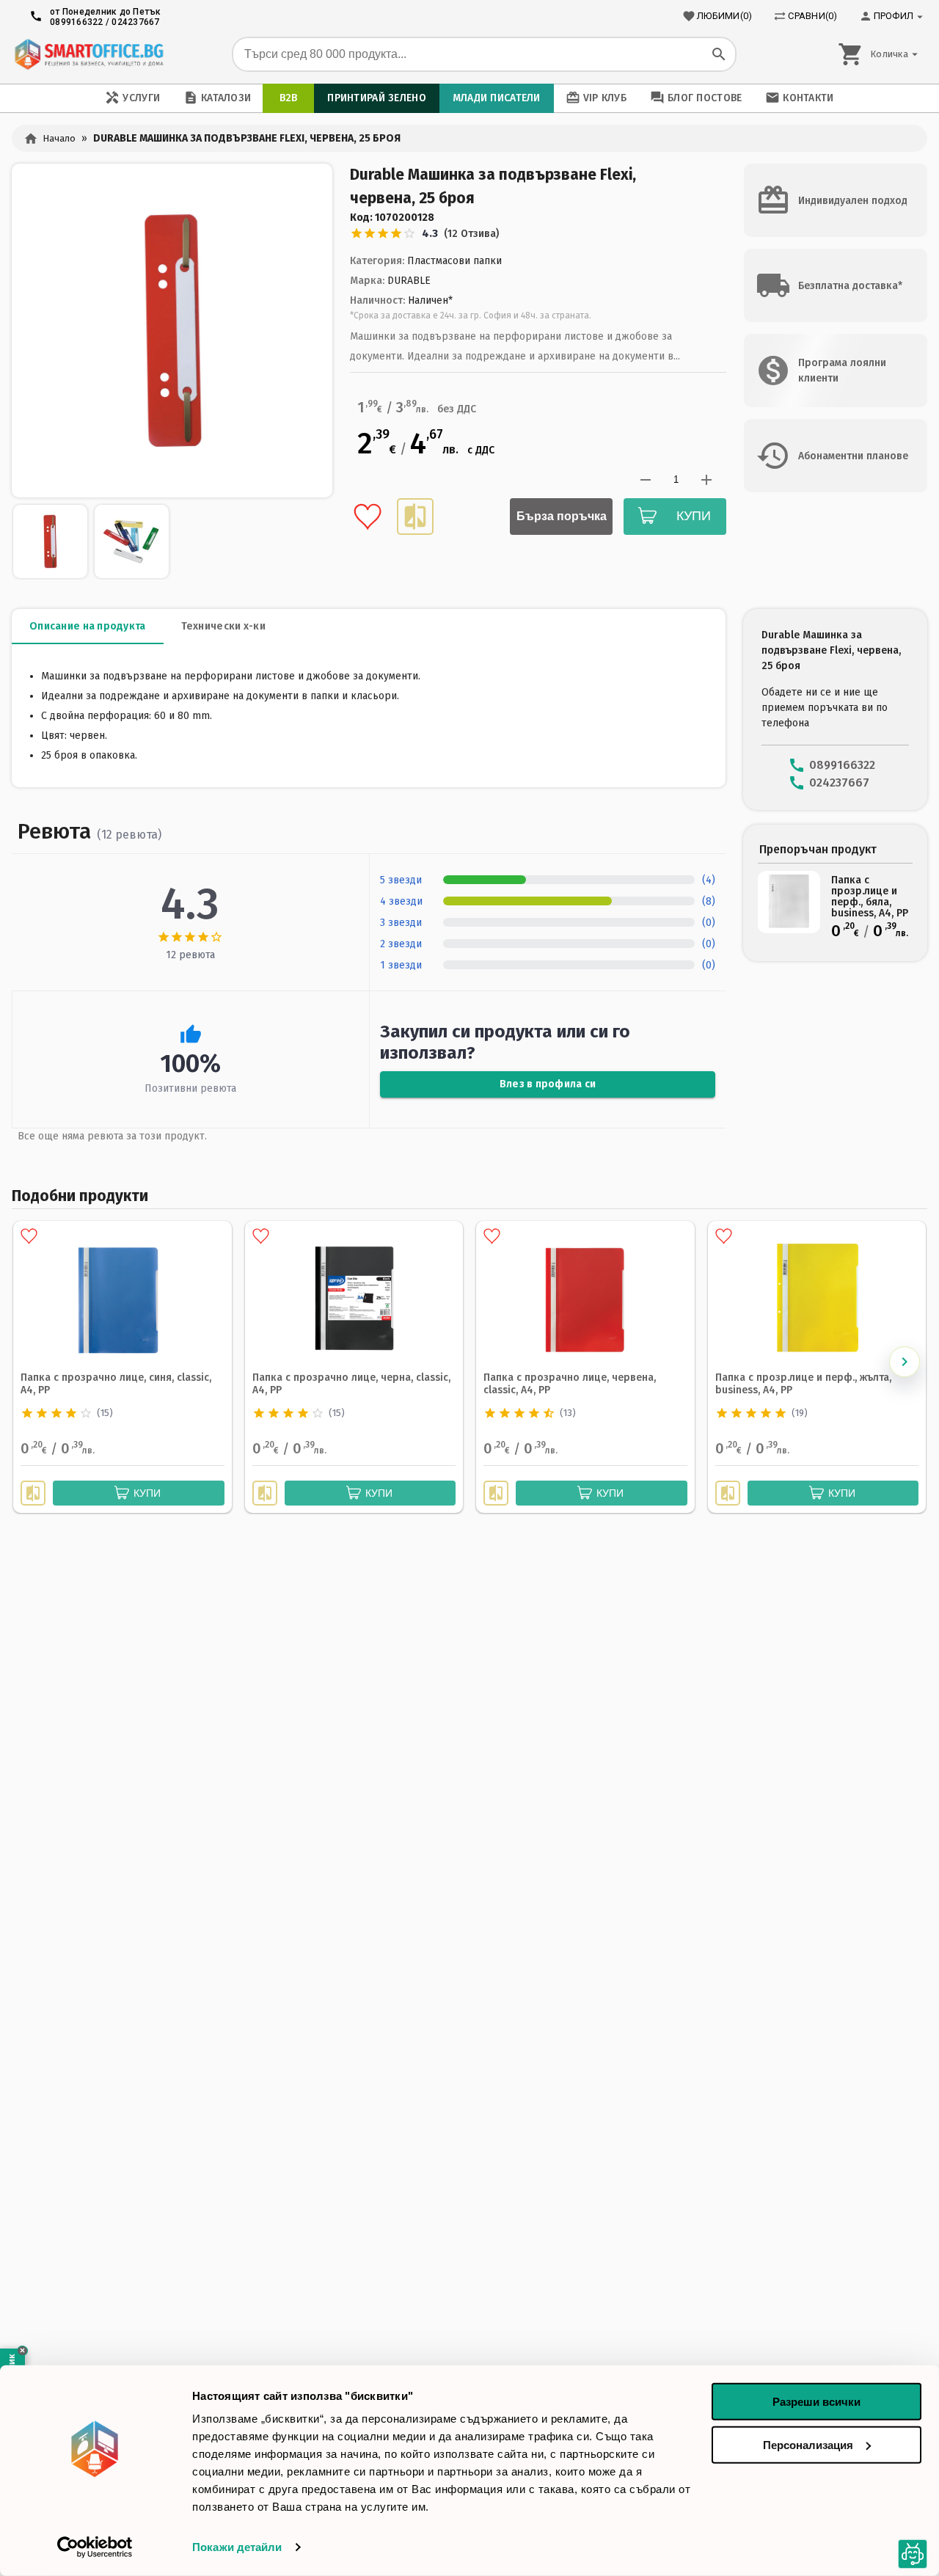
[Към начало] (89, 54)
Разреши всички (816, 2402)
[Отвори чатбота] (913, 2554)
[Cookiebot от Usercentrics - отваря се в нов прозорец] (95, 2547)
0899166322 (77, 22)
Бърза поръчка (562, 516)
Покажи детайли (237, 2547)
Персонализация (808, 2444)
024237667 (135, 22)
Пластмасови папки (454, 261)
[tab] (88, 627)
